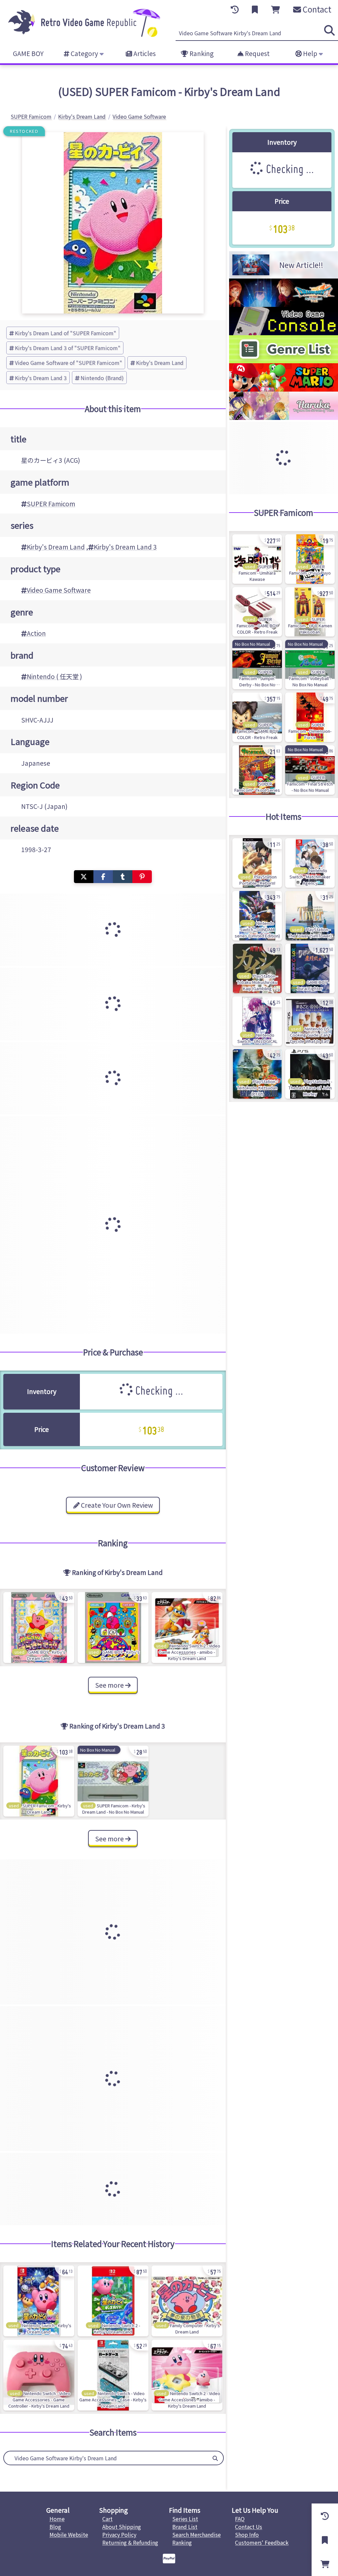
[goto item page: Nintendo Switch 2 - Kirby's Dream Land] (113, 2301)
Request (257, 53)
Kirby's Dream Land (160, 363)
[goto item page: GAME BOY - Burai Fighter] (310, 968)
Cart (107, 2519)
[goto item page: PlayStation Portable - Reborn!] (257, 863)
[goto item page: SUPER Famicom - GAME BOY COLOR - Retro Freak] (257, 612)
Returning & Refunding (130, 2542)
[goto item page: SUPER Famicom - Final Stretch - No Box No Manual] (310, 770)
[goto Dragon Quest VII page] (284, 305)
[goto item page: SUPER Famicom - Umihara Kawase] (257, 559)
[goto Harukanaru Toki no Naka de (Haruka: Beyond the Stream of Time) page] (284, 418)
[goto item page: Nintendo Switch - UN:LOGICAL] (257, 1021)
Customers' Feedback (262, 2542)
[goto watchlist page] (255, 10)
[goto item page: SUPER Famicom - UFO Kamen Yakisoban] (310, 612)
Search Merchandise (197, 2534)
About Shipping (122, 2527)
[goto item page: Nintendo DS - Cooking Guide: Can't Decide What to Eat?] (310, 1021)
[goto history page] (235, 10)
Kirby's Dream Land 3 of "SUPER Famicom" (68, 348)
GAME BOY (28, 53)
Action (36, 633)
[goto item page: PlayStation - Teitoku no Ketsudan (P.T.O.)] (257, 1074)
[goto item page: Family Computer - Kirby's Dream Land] (187, 2301)
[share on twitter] (84, 877)
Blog (55, 2527)
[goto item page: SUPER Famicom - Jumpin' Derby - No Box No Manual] (257, 665)
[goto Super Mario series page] (284, 389)
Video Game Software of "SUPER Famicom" (68, 363)
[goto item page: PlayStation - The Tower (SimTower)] (310, 916)
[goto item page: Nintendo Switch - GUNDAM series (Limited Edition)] (257, 916)
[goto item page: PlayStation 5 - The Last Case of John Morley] (310, 1074)
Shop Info (247, 2534)
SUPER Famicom (51, 504)
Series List (185, 2519)
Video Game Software (59, 590)
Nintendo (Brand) (102, 378)
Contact (316, 9)
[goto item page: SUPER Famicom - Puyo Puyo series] (310, 559)
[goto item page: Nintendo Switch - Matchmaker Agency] (310, 863)
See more (110, 1685)
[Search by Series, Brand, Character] (215, 2458)
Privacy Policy (119, 2534)
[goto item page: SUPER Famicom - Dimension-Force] (310, 717)
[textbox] (106, 2458)
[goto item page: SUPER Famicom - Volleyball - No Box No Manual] (310, 665)
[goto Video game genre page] (284, 361)
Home (57, 2519)
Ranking (201, 53)
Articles (144, 53)
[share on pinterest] (142, 877)
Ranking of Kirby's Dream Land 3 (117, 1726)
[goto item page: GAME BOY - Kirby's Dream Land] (39, 1628)
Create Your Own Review (116, 1505)
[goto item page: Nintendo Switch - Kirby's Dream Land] (39, 2301)
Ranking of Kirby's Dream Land (117, 1572)
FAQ (240, 2519)
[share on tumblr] (123, 877)
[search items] (329, 30)
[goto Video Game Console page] (284, 333)
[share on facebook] (103, 877)
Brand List (185, 2527)
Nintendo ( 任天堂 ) (54, 676)
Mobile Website (69, 2534)
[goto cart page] (275, 10)
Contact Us (249, 2527)
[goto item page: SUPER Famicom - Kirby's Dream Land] (39, 1781)
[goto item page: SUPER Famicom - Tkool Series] (257, 770)
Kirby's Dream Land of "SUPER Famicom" (66, 333)
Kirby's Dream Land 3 (41, 378)
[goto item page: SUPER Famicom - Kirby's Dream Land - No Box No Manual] (113, 1781)
